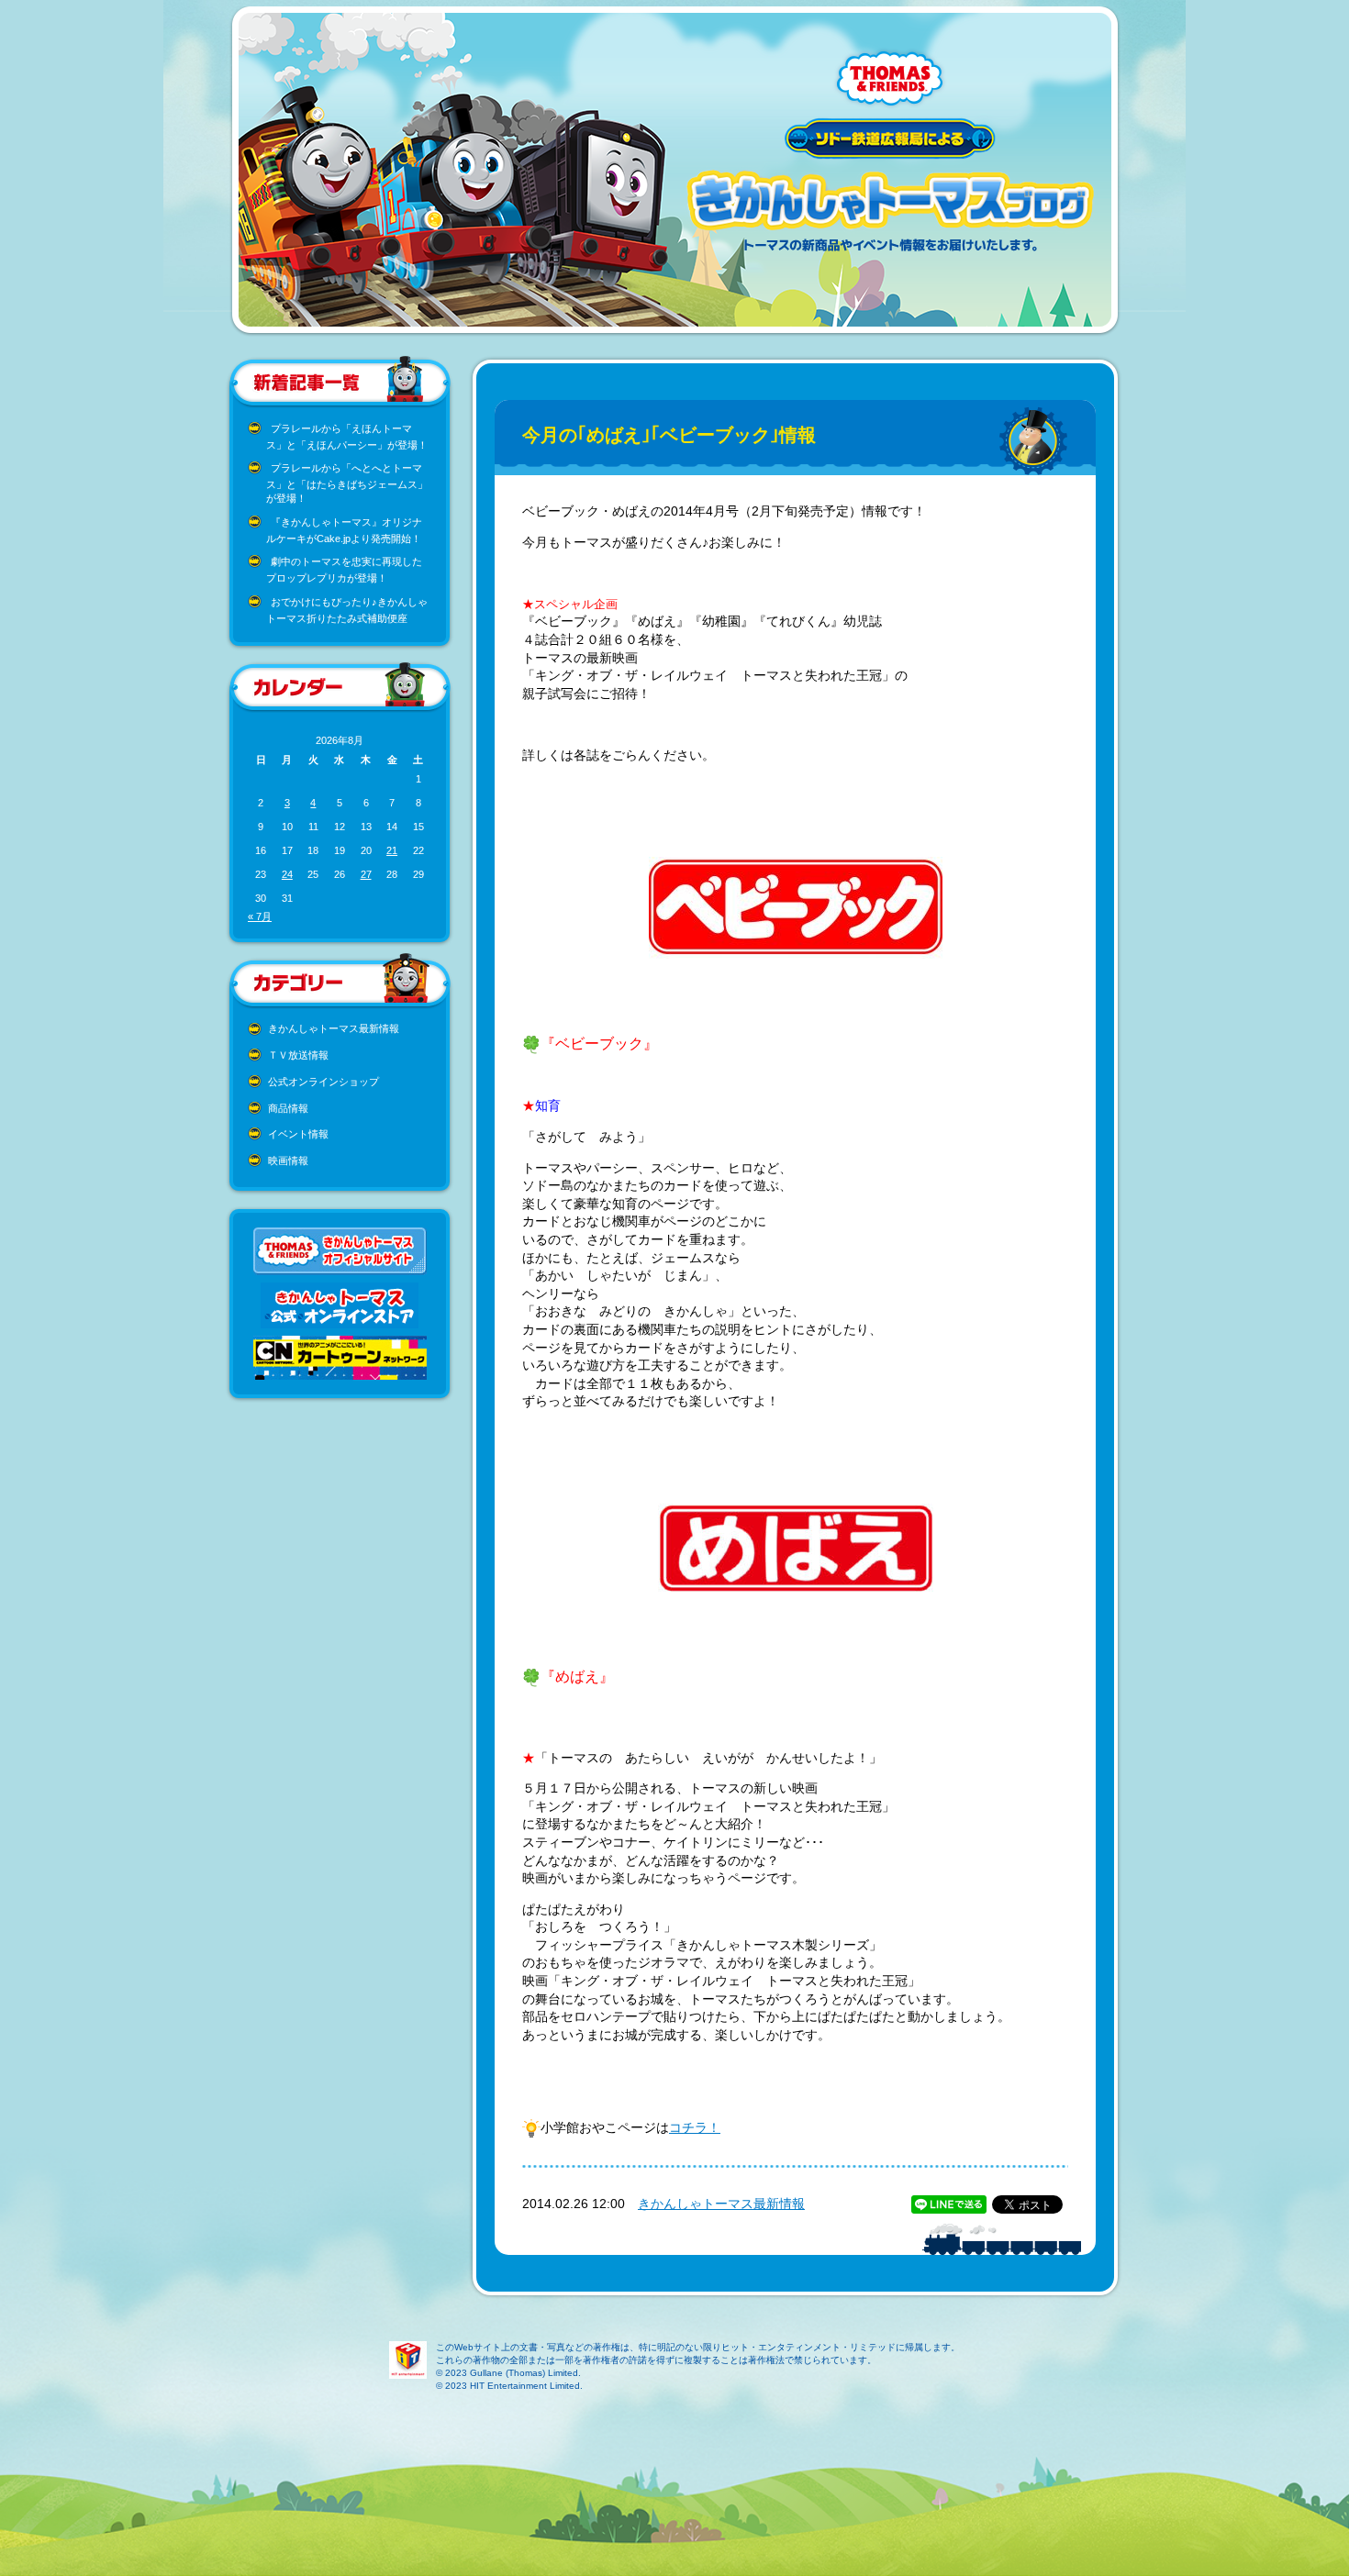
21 (392, 850)
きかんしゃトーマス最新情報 (334, 1028)
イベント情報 (298, 1134)
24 (287, 874)
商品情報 (288, 1108)
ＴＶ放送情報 (298, 1055)
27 (366, 874)
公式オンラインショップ (323, 1082)
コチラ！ (695, 2127)
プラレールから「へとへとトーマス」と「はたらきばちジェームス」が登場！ (347, 483)
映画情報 (288, 1160)
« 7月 (260, 916)
